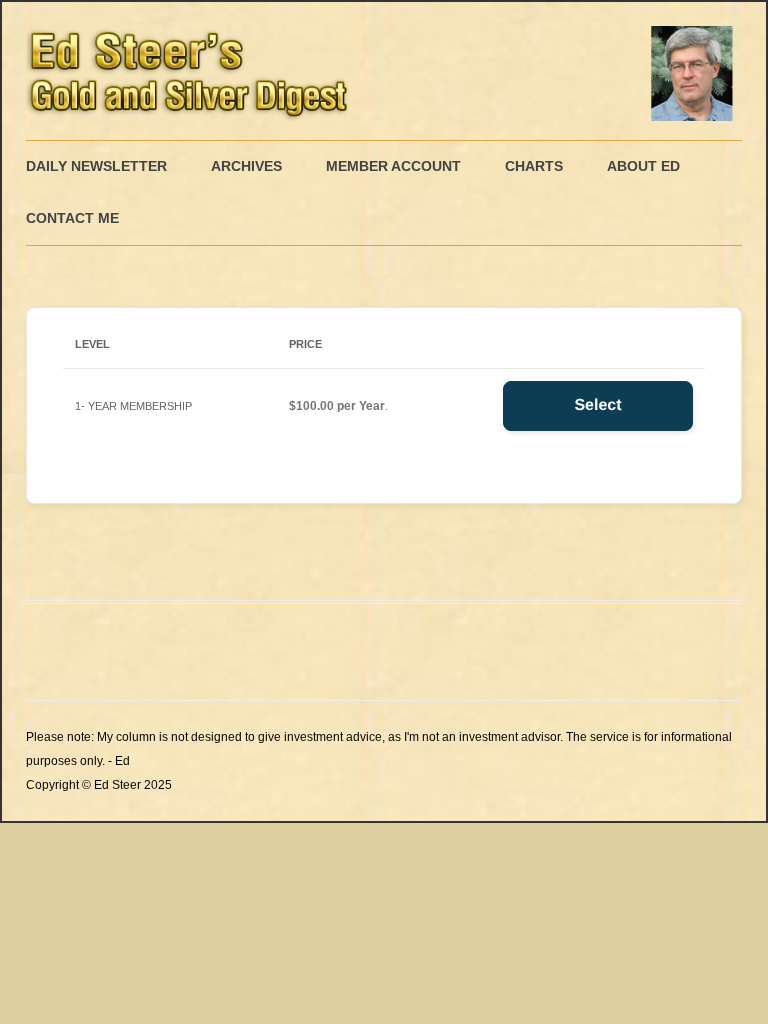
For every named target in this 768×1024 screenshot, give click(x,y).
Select (597, 405)
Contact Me (72, 218)
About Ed (643, 166)
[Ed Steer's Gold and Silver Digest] (384, 71)
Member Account (393, 166)
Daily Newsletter (96, 166)
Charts (534, 166)
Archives (246, 166)
